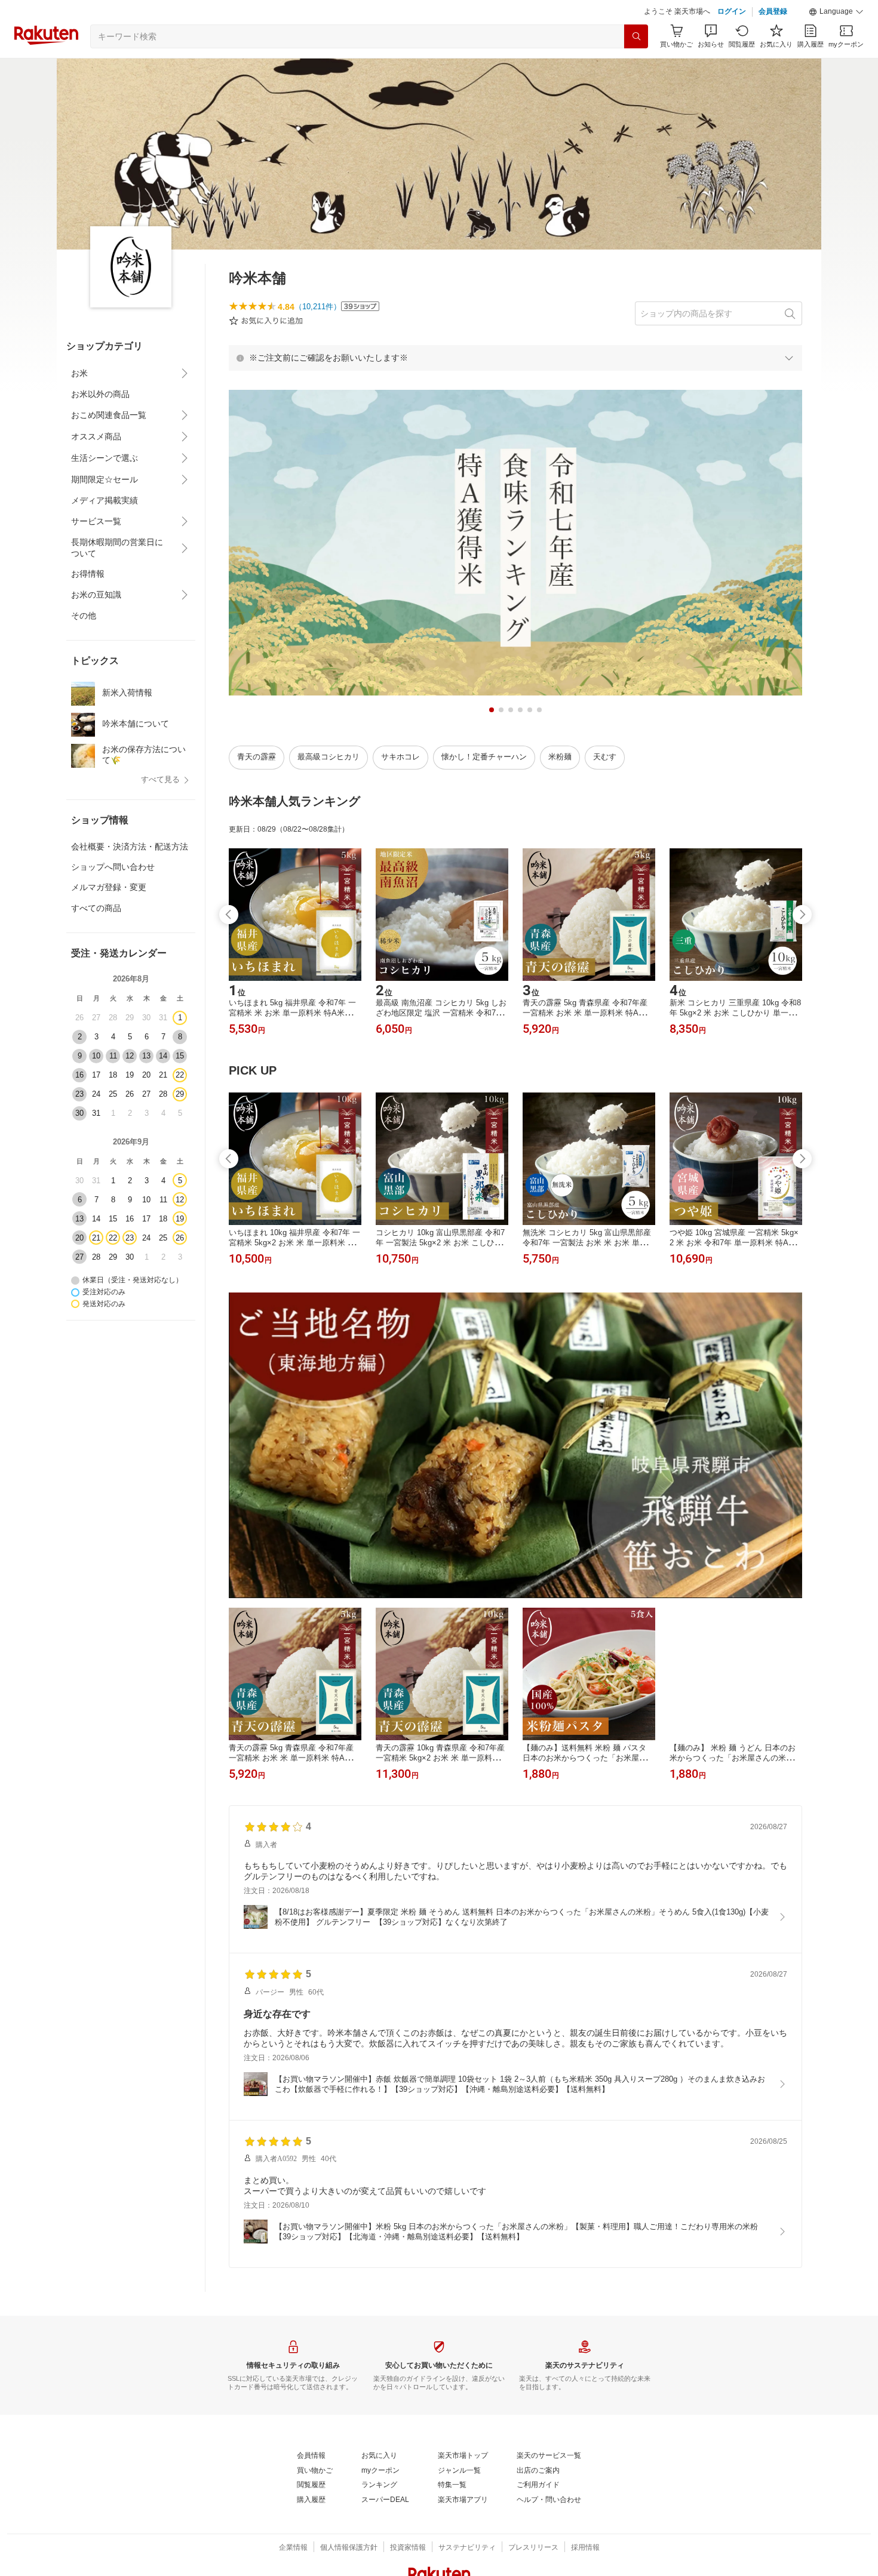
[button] (836, 12)
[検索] (636, 36)
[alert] (515, 358)
